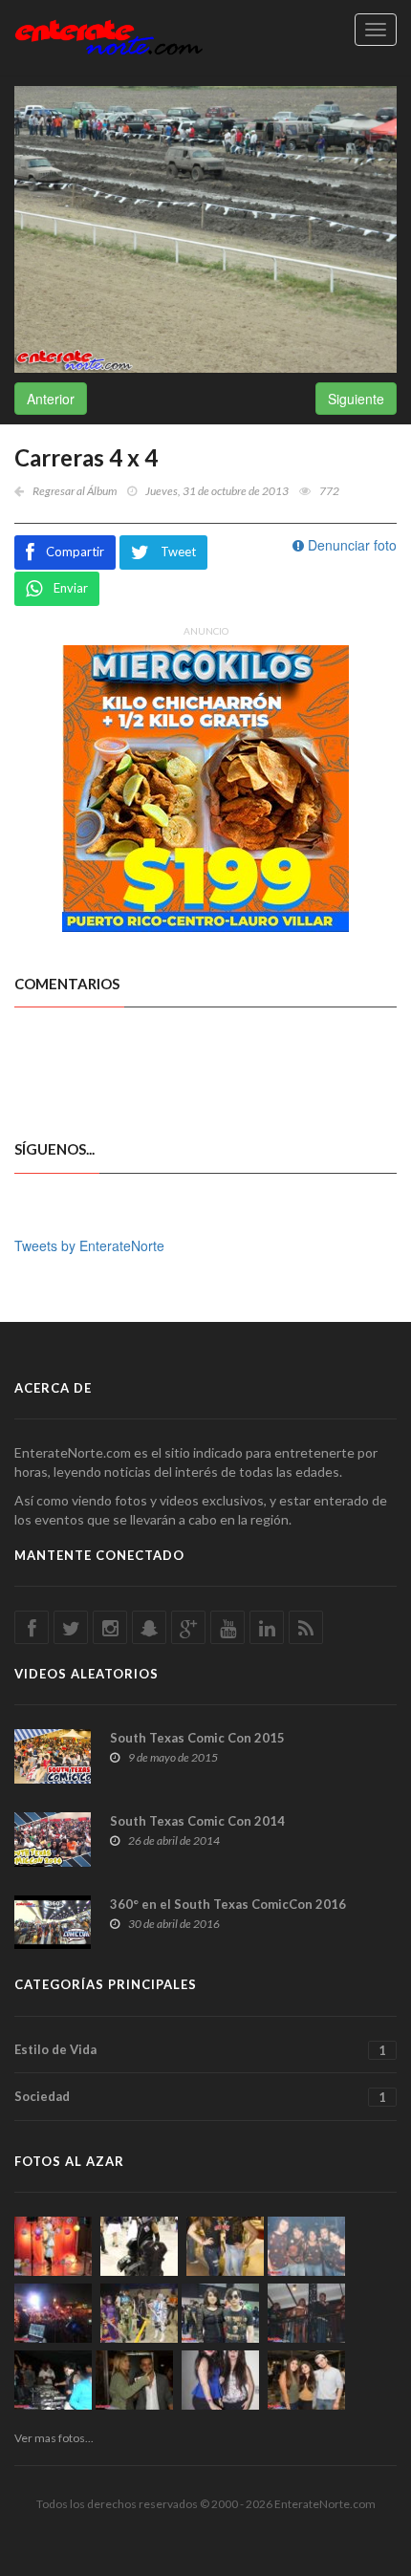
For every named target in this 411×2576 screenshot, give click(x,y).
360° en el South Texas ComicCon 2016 (228, 1904)
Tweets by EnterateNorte (89, 1245)
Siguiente (356, 399)
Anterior (51, 399)
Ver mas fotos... (54, 2438)
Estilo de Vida (200, 2050)
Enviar (71, 588)
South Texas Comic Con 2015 (197, 1738)
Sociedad (200, 2097)
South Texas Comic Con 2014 (197, 1821)
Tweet (178, 552)
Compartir (75, 552)
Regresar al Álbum (75, 491)
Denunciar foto (350, 545)
